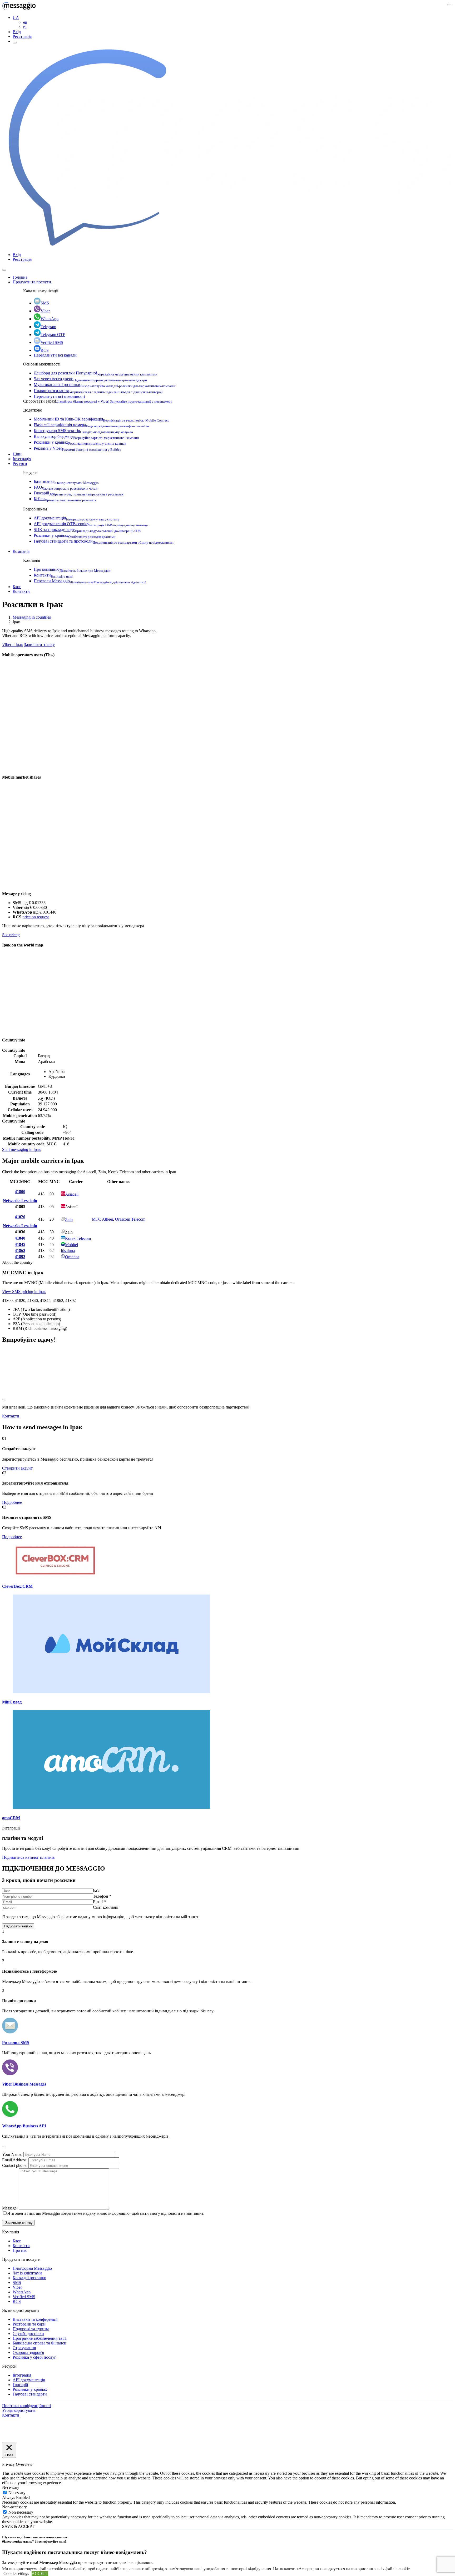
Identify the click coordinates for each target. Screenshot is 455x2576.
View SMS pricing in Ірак (24, 1292)
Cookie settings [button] (16, 2574)
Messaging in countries (32, 617)
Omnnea (72, 1257)
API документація (76, 518)
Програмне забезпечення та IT (40, 2338)
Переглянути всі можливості (59, 396)
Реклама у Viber (78, 448)
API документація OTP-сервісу (91, 524)
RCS (45, 350)
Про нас (20, 2250)
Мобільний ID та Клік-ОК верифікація (101, 419)
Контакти (53, 575)
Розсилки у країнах (80, 442)
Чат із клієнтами (27, 2273)
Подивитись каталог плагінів (28, 1857)
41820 (20, 1217)
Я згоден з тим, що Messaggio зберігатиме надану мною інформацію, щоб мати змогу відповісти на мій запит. (106, 2213)
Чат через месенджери (90, 379)
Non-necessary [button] (14, 2507)
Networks (12, 1201)
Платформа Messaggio (32, 2268)
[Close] (4, 270)
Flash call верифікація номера (91, 425)
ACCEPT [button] (40, 2574)
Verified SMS (52, 342)
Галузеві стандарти (30, 2394)
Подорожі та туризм (31, 2329)
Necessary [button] (11, 2487)
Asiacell (72, 1194)
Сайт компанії (106, 1907)
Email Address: (15, 2160)
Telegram (48, 327)
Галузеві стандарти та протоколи (104, 541)
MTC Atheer (102, 1219)
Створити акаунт (17, 1468)
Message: (10, 2208)
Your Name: (13, 2154)
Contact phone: (15, 2165)
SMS (45, 303)
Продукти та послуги (32, 282)
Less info (29, 1201)
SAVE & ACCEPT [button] (18, 2526)
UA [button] (16, 17)
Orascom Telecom (130, 1219)
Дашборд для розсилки (95, 373)
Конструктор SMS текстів (83, 431)
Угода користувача (19, 2410)
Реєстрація (22, 36)
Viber (45, 311)
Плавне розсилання (98, 391)
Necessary (17, 2493)
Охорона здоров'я (28, 2352)
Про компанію (72, 569)
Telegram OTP (53, 335)
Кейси (65, 499)
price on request (36, 917)
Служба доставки (28, 2334)
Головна (20, 277)
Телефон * (102, 1896)
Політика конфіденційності (27, 2406)
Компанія (21, 551)
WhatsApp (50, 319)
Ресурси (20, 463)
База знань (66, 481)
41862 (20, 1251)
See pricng (11, 935)
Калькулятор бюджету (86, 436)
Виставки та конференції (35, 2319)
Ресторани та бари (29, 2324)
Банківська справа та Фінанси (39, 2343)
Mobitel (71, 1245)
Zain (69, 1219)
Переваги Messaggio (90, 581)
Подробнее (12, 1502)
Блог (17, 587)
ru (25, 27)
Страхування (24, 2348)
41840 (20, 1238)
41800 (20, 1192)
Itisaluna (68, 1251)
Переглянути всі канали (55, 355)
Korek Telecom (78, 1238)
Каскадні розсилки (29, 2278)
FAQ (66, 487)
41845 (20, 1244)
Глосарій (79, 493)
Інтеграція (22, 459)
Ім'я (96, 1891)
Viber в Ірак (13, 645)
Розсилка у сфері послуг (34, 2357)
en (25, 22)
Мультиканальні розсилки (105, 385)
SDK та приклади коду (87, 530)
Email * (99, 1902)
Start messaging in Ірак (21, 1149)
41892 (20, 1257)
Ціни (17, 454)
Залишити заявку (39, 645)
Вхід (17, 32)
